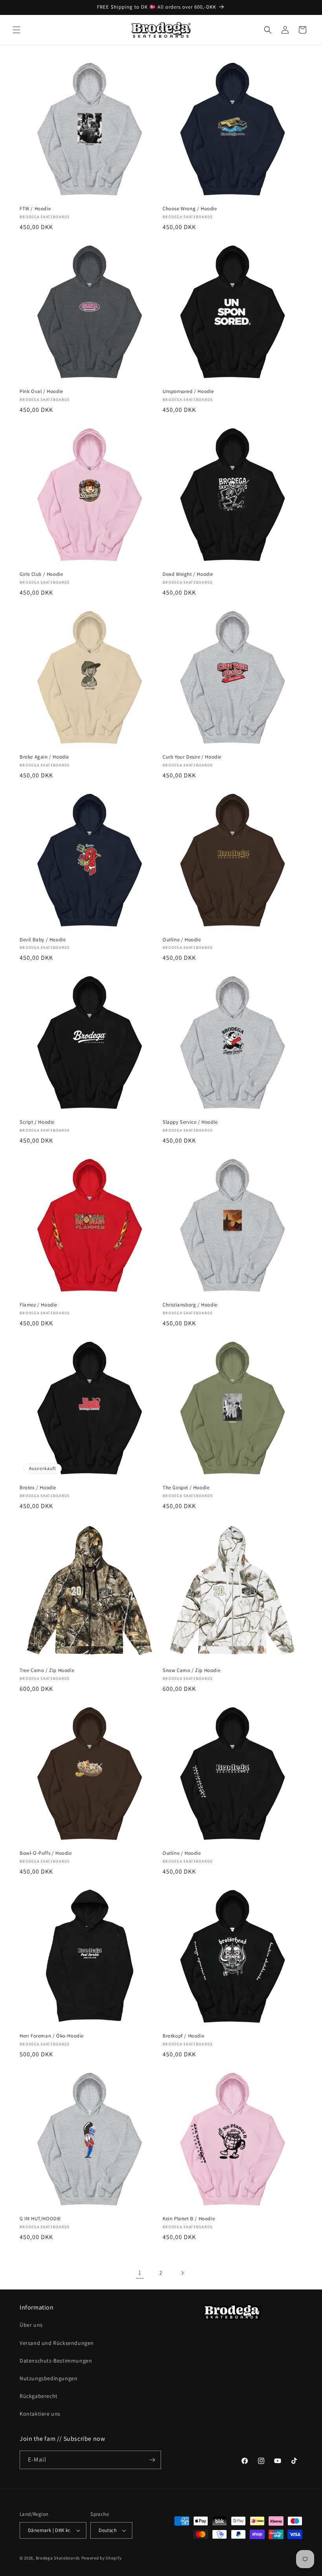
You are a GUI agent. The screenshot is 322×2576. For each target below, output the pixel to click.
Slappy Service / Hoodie (190, 1122)
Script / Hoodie (37, 1122)
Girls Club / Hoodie (41, 574)
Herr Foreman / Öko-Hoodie (52, 2036)
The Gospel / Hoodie (186, 1488)
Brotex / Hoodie (38, 1488)
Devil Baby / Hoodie (43, 940)
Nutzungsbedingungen (48, 2378)
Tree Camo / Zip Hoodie (47, 1670)
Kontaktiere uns (40, 2414)
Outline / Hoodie (182, 940)
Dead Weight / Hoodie (188, 574)
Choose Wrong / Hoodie (190, 209)
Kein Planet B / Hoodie (189, 2219)
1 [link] (140, 2272)
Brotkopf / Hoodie (183, 2036)
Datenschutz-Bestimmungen (56, 2361)
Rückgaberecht (39, 2396)
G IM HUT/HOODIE (40, 2219)
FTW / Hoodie (35, 209)
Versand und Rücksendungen (57, 2343)
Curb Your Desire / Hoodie (192, 757)
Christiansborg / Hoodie (190, 1305)
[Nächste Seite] (182, 2273)
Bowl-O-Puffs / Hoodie (46, 1853)
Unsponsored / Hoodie (188, 391)
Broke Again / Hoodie (44, 757)
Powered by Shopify (102, 2558)
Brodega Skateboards (58, 2558)
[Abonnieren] (152, 2460)
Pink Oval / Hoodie (41, 391)
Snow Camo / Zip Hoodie (191, 1670)
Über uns (31, 2325)
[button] (16, 30)
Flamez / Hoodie (38, 1305)
